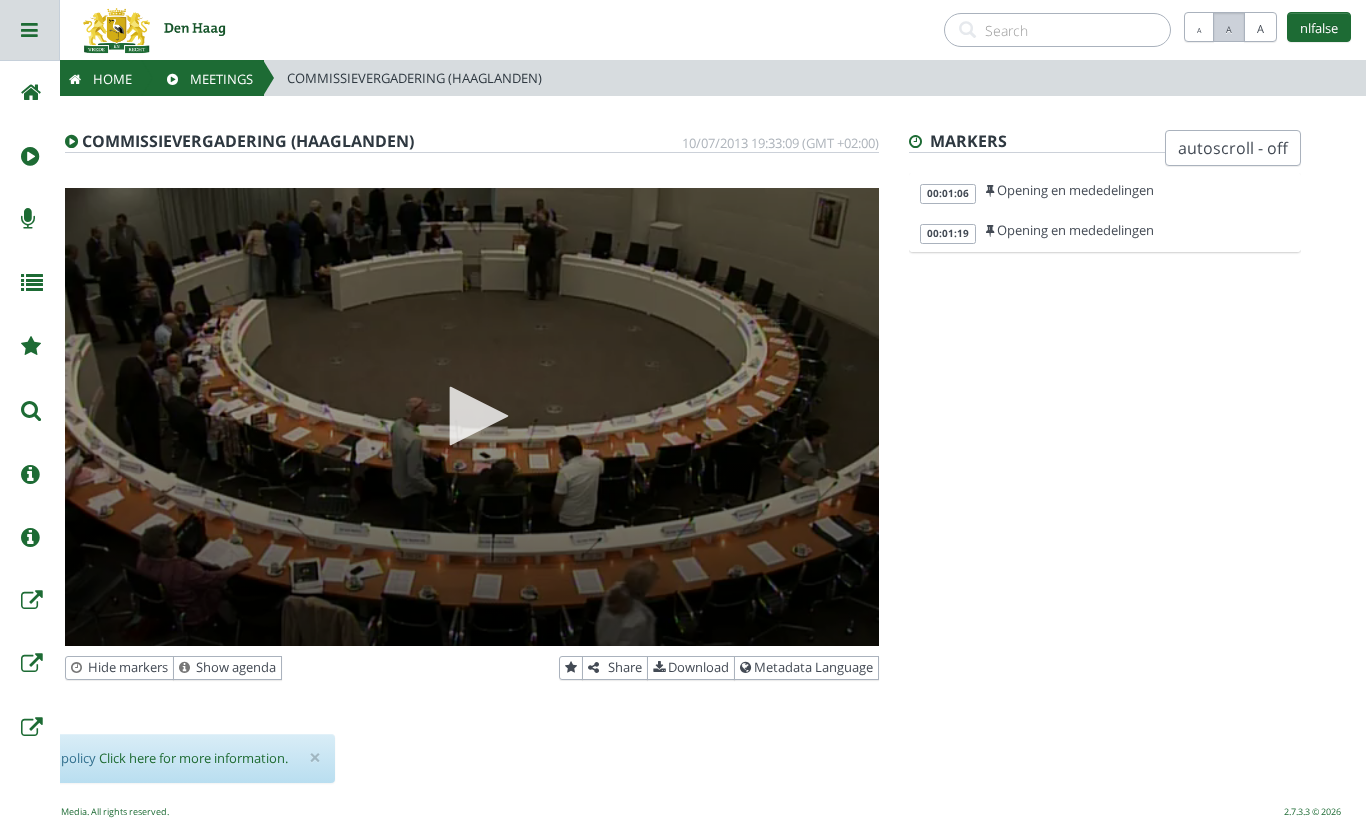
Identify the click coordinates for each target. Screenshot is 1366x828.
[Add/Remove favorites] (571, 668)
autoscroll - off (1233, 148)
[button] (472, 416)
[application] (472, 417)
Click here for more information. (193, 758)
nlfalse (1319, 28)
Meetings (215, 79)
